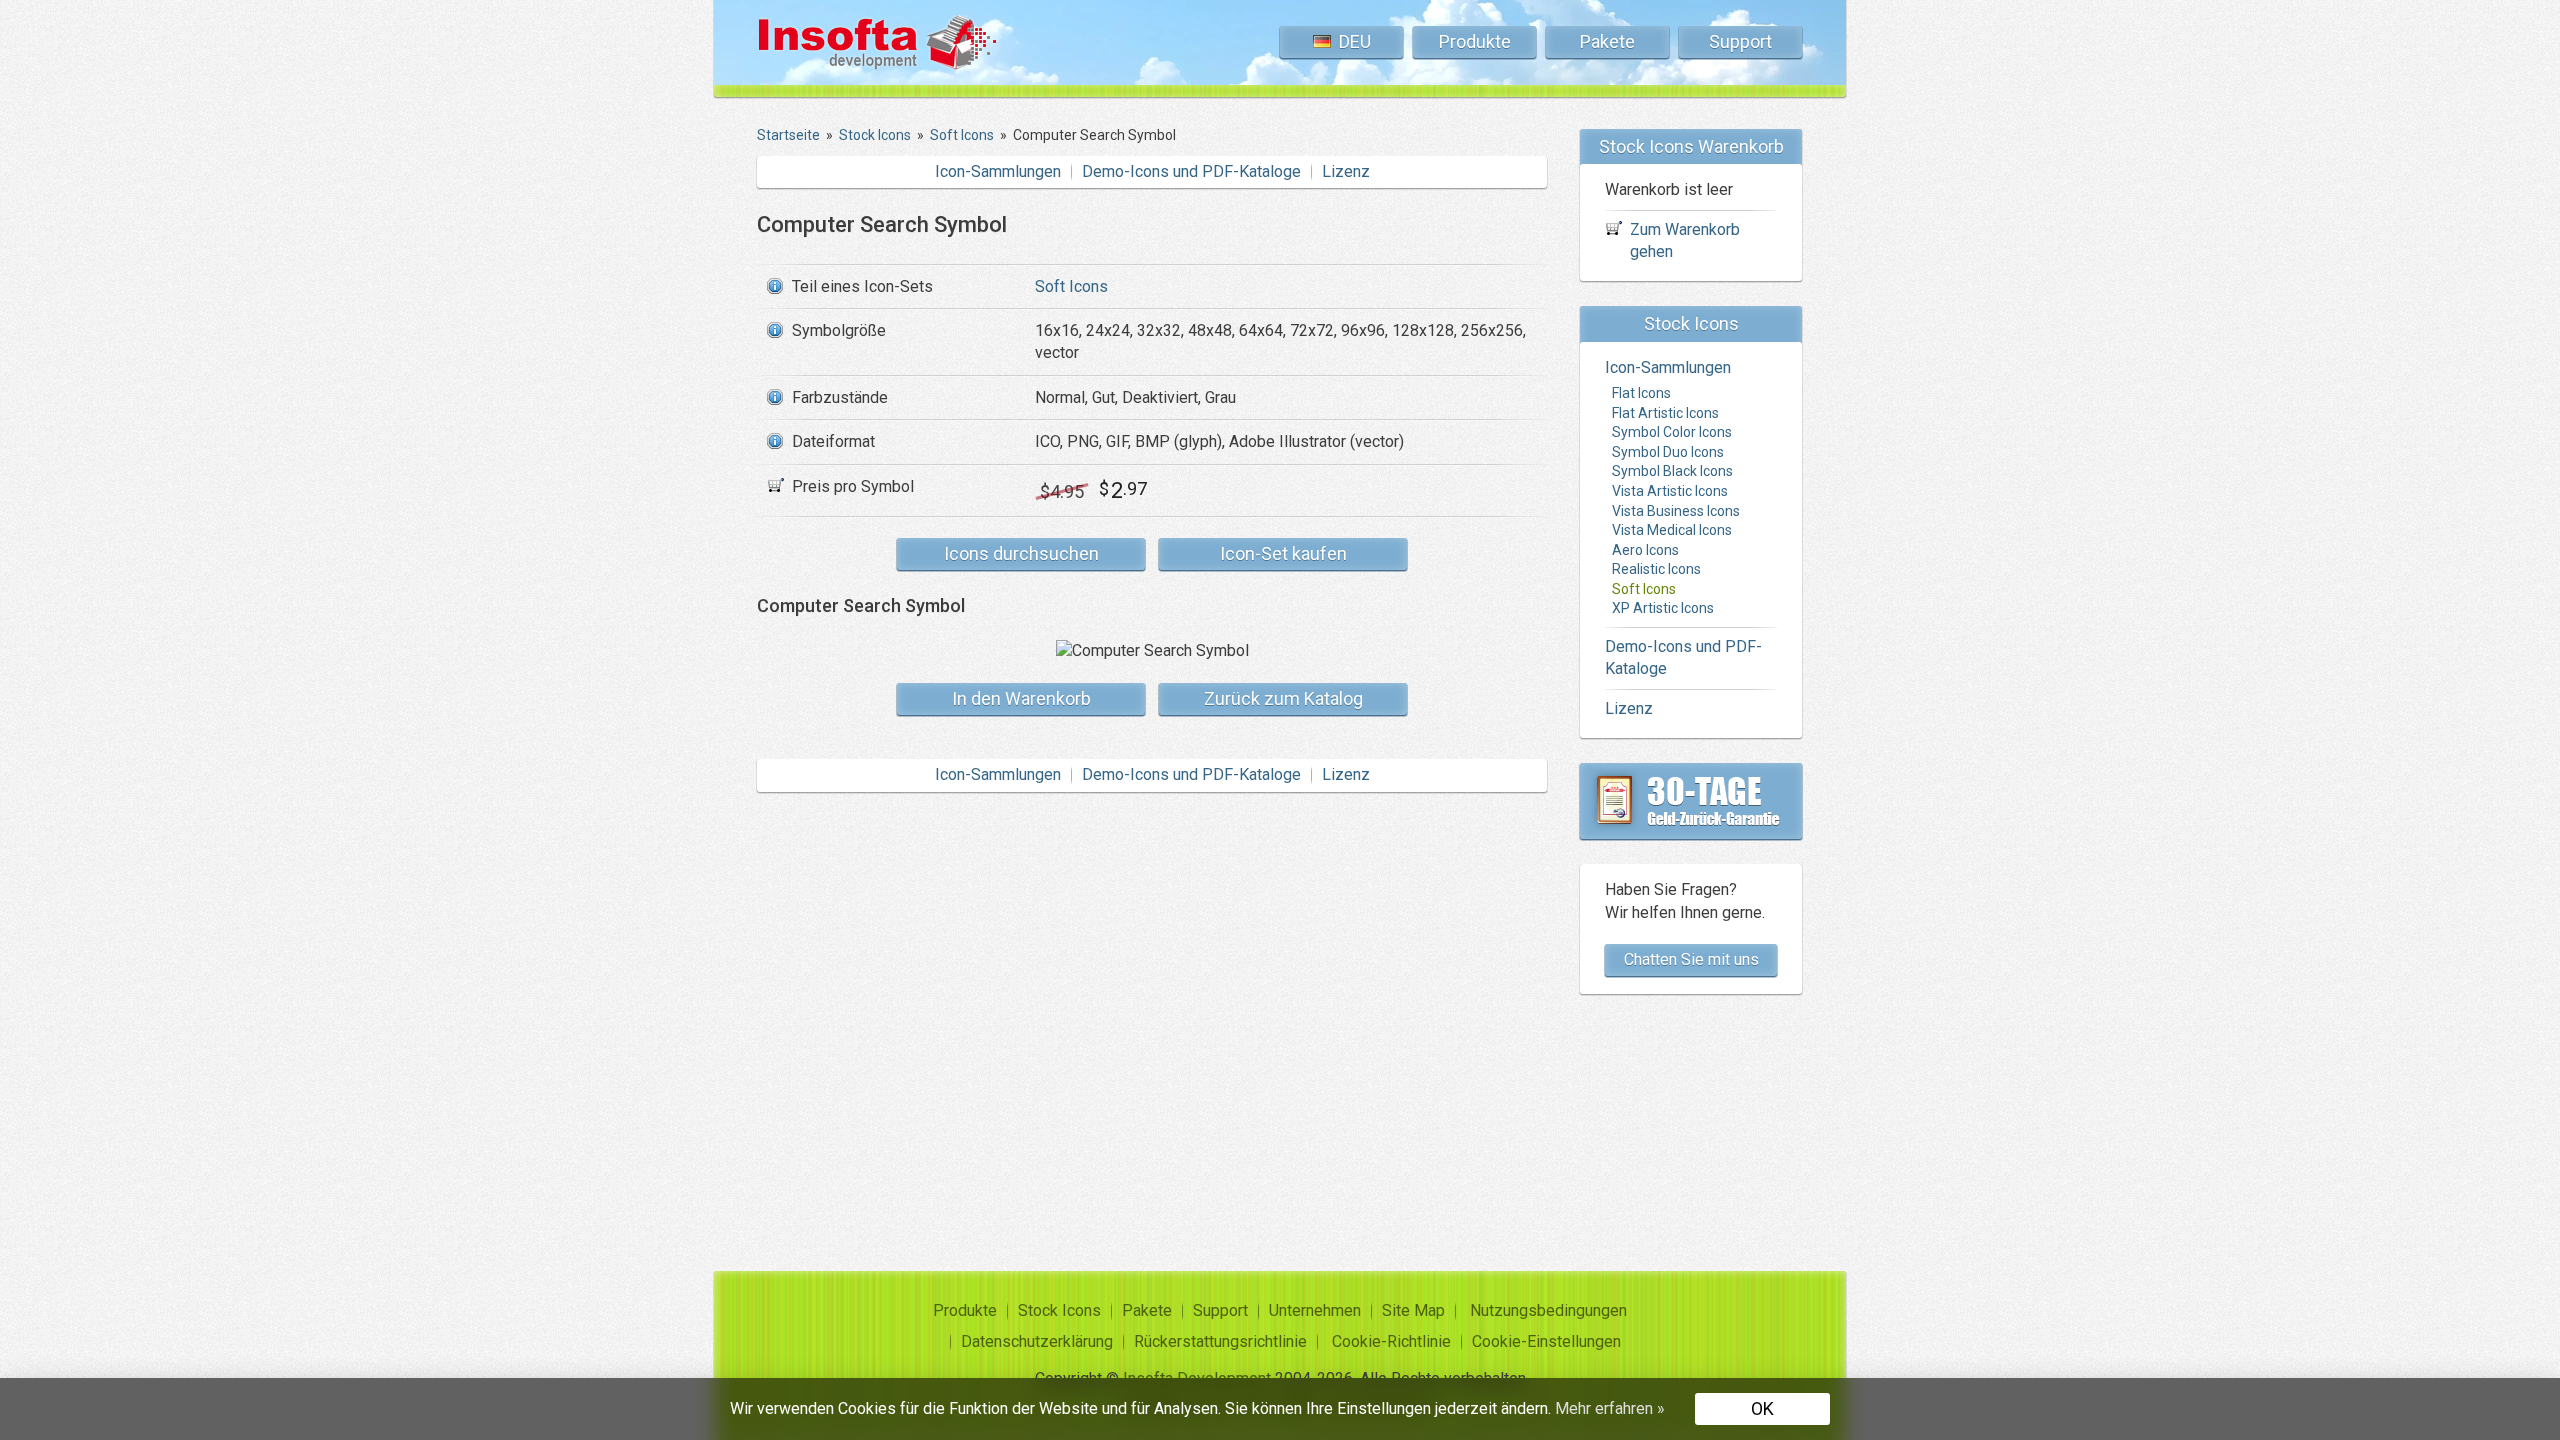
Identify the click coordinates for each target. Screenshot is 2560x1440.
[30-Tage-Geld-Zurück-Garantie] (1691, 801)
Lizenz (1346, 171)
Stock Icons (1059, 1310)
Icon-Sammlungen (998, 171)
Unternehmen (1315, 1310)
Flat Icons (1641, 393)
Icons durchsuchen (1021, 553)
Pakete (1607, 41)
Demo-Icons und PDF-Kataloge (1191, 171)
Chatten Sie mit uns (1691, 959)
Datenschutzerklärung (1037, 1341)
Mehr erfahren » (1610, 1408)
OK (1762, 1408)
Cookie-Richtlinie (1391, 1341)
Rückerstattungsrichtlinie (1220, 1341)
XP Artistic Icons (1663, 608)
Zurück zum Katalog (1283, 698)
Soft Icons (1071, 286)
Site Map (1413, 1310)
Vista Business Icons (1676, 511)
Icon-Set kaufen (1283, 553)
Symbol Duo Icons (1668, 452)
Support (1740, 41)
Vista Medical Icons (1672, 530)
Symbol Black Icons (1672, 471)
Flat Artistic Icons (1665, 413)
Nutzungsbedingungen (1548, 1310)
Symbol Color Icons (1672, 432)
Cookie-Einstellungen (1546, 1341)
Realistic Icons (1656, 569)
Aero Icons (1645, 550)
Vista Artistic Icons (1670, 491)
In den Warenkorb (1021, 698)
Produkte (1475, 41)
